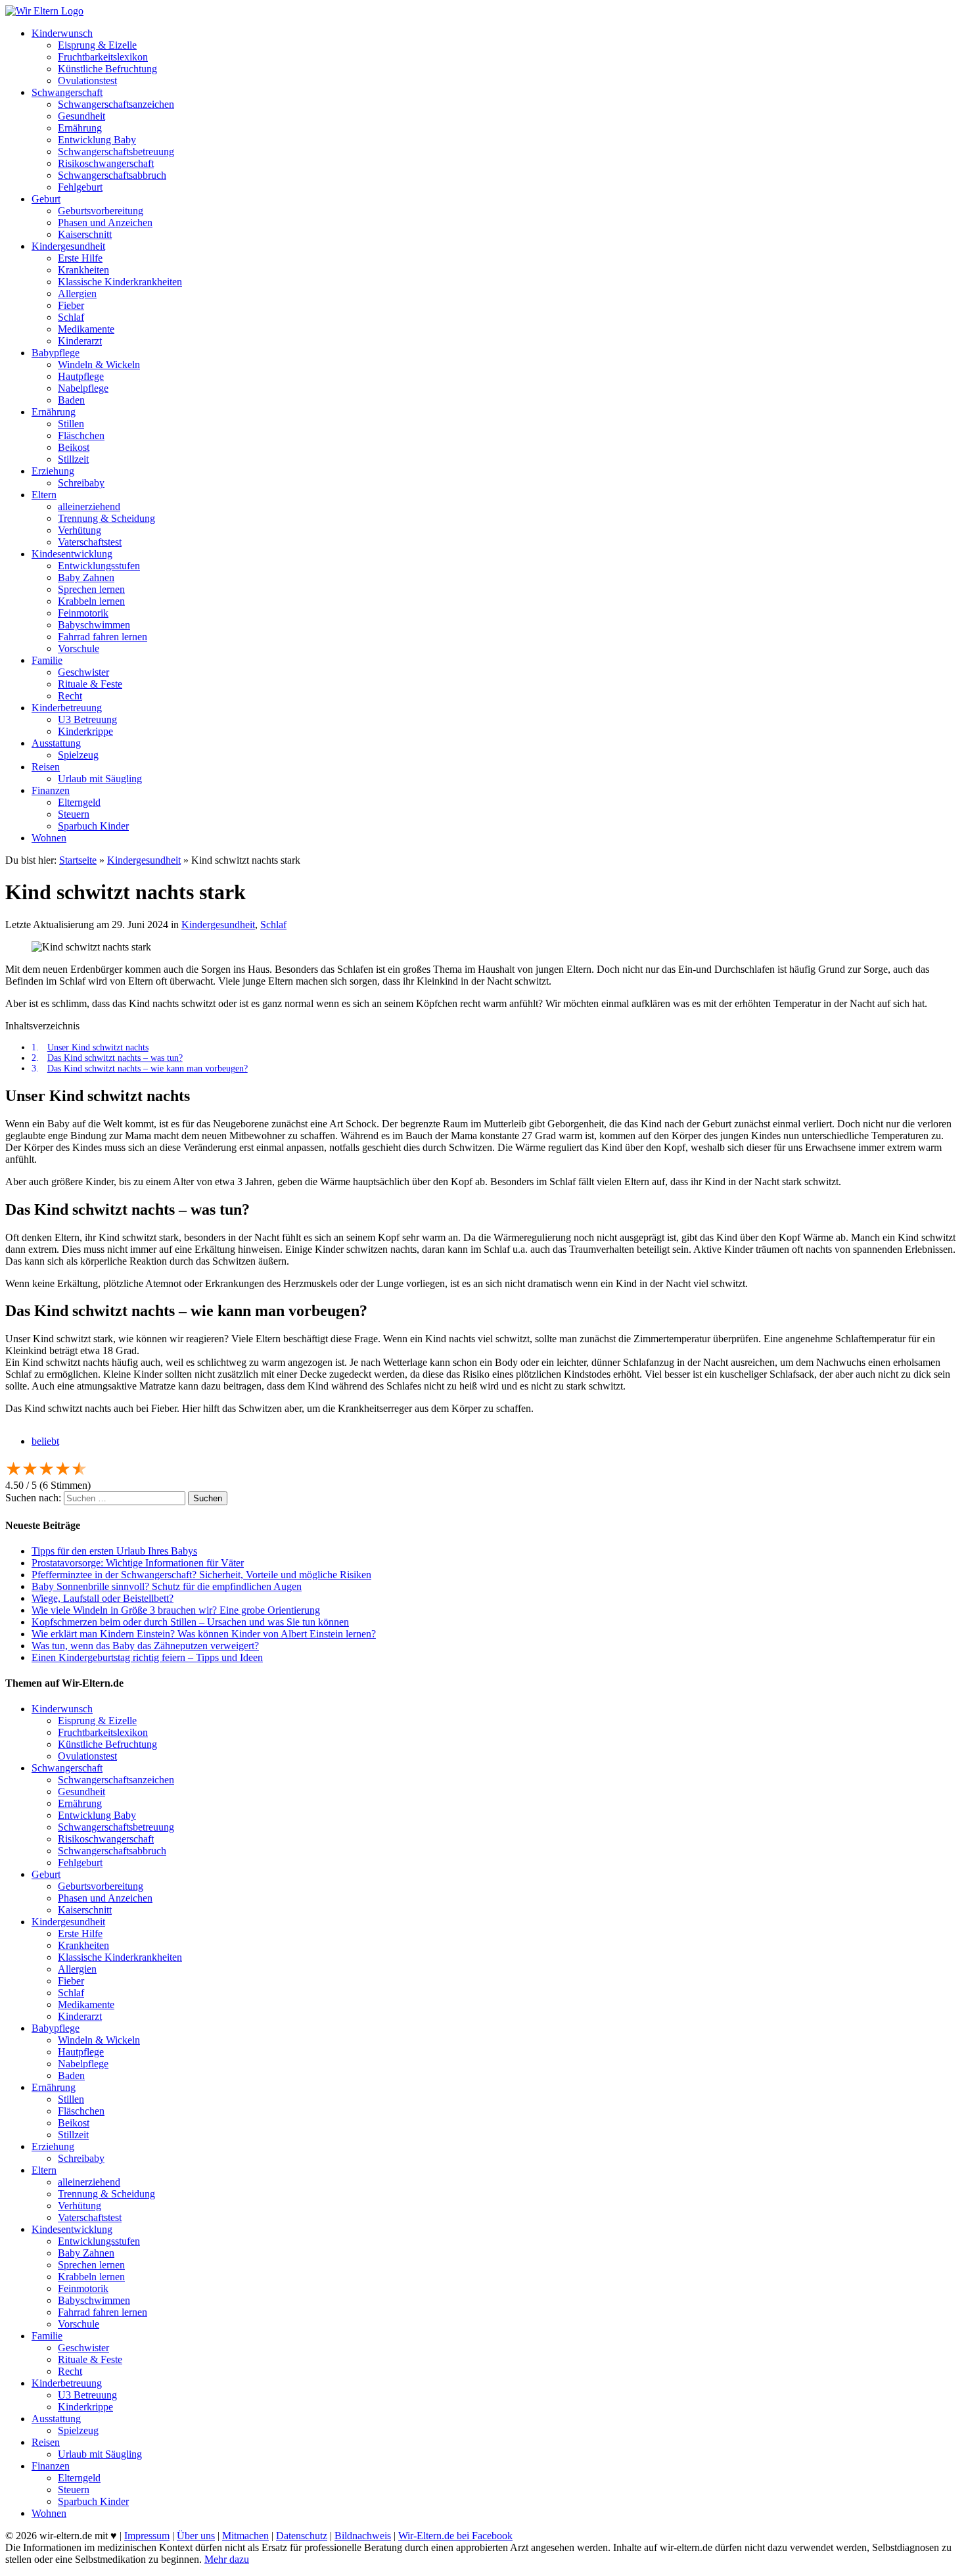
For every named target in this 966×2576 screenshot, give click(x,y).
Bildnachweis (363, 2536)
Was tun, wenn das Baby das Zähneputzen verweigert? (145, 1646)
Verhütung (80, 530)
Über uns (196, 2536)
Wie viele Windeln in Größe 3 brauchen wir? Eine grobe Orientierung (176, 1610)
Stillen (71, 424)
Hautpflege (81, 376)
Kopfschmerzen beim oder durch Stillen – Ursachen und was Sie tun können (190, 1622)
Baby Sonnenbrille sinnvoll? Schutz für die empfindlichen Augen (167, 1586)
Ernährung (80, 128)
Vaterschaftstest (90, 542)
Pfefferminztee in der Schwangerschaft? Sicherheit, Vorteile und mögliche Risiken (201, 1575)
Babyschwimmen (94, 625)
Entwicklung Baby (97, 140)
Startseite (78, 860)
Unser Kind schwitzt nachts (98, 1047)
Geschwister (83, 672)
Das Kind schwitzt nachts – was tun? (115, 1058)
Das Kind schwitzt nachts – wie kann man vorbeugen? (148, 1068)
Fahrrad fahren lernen (103, 637)
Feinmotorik (83, 613)
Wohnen (49, 838)
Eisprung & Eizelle (97, 45)
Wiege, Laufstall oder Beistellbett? (103, 1598)
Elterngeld (79, 802)
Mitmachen (245, 2536)
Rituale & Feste (90, 684)
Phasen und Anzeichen (105, 222)
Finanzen (51, 790)
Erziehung (53, 471)
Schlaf (71, 317)
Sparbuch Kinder (93, 826)
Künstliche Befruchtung (107, 69)
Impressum (147, 2536)
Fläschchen (81, 435)
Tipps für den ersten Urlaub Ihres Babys (114, 1551)
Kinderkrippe (85, 731)
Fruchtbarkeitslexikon (103, 57)
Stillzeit (73, 459)
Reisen (46, 767)
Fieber (71, 305)
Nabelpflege (83, 388)
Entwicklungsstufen (99, 566)
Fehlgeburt (80, 187)
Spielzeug (78, 755)
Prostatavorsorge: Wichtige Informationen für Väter (138, 1563)
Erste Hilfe (80, 258)
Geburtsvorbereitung (101, 211)
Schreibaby (81, 483)
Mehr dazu (227, 2559)
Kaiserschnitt (85, 234)
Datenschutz (302, 2536)
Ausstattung (56, 743)
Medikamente (86, 329)
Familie (47, 660)
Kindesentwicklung (72, 554)
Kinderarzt (80, 341)
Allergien (77, 293)
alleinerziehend (89, 506)
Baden (71, 400)
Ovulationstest (87, 81)
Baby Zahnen (86, 577)
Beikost (74, 447)
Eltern (44, 495)
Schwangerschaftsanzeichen (116, 104)
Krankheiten (83, 270)
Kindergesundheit (68, 246)
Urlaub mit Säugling (100, 779)
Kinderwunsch (62, 33)
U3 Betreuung (87, 719)
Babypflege (56, 353)
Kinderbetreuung (67, 708)
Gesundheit (81, 116)
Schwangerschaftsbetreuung (116, 152)
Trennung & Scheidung (106, 518)
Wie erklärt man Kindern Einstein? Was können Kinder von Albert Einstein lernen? (204, 1634)
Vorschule (79, 648)
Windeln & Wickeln (99, 364)
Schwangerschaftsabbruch (112, 175)
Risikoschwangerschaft (106, 163)
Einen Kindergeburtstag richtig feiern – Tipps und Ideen (147, 1657)
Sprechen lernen (91, 589)
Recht (70, 696)
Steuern (74, 814)
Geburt (46, 199)
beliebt (45, 1441)
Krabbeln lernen (91, 601)
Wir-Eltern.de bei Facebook (455, 2536)
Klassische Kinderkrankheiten (120, 282)
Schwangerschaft (67, 92)
